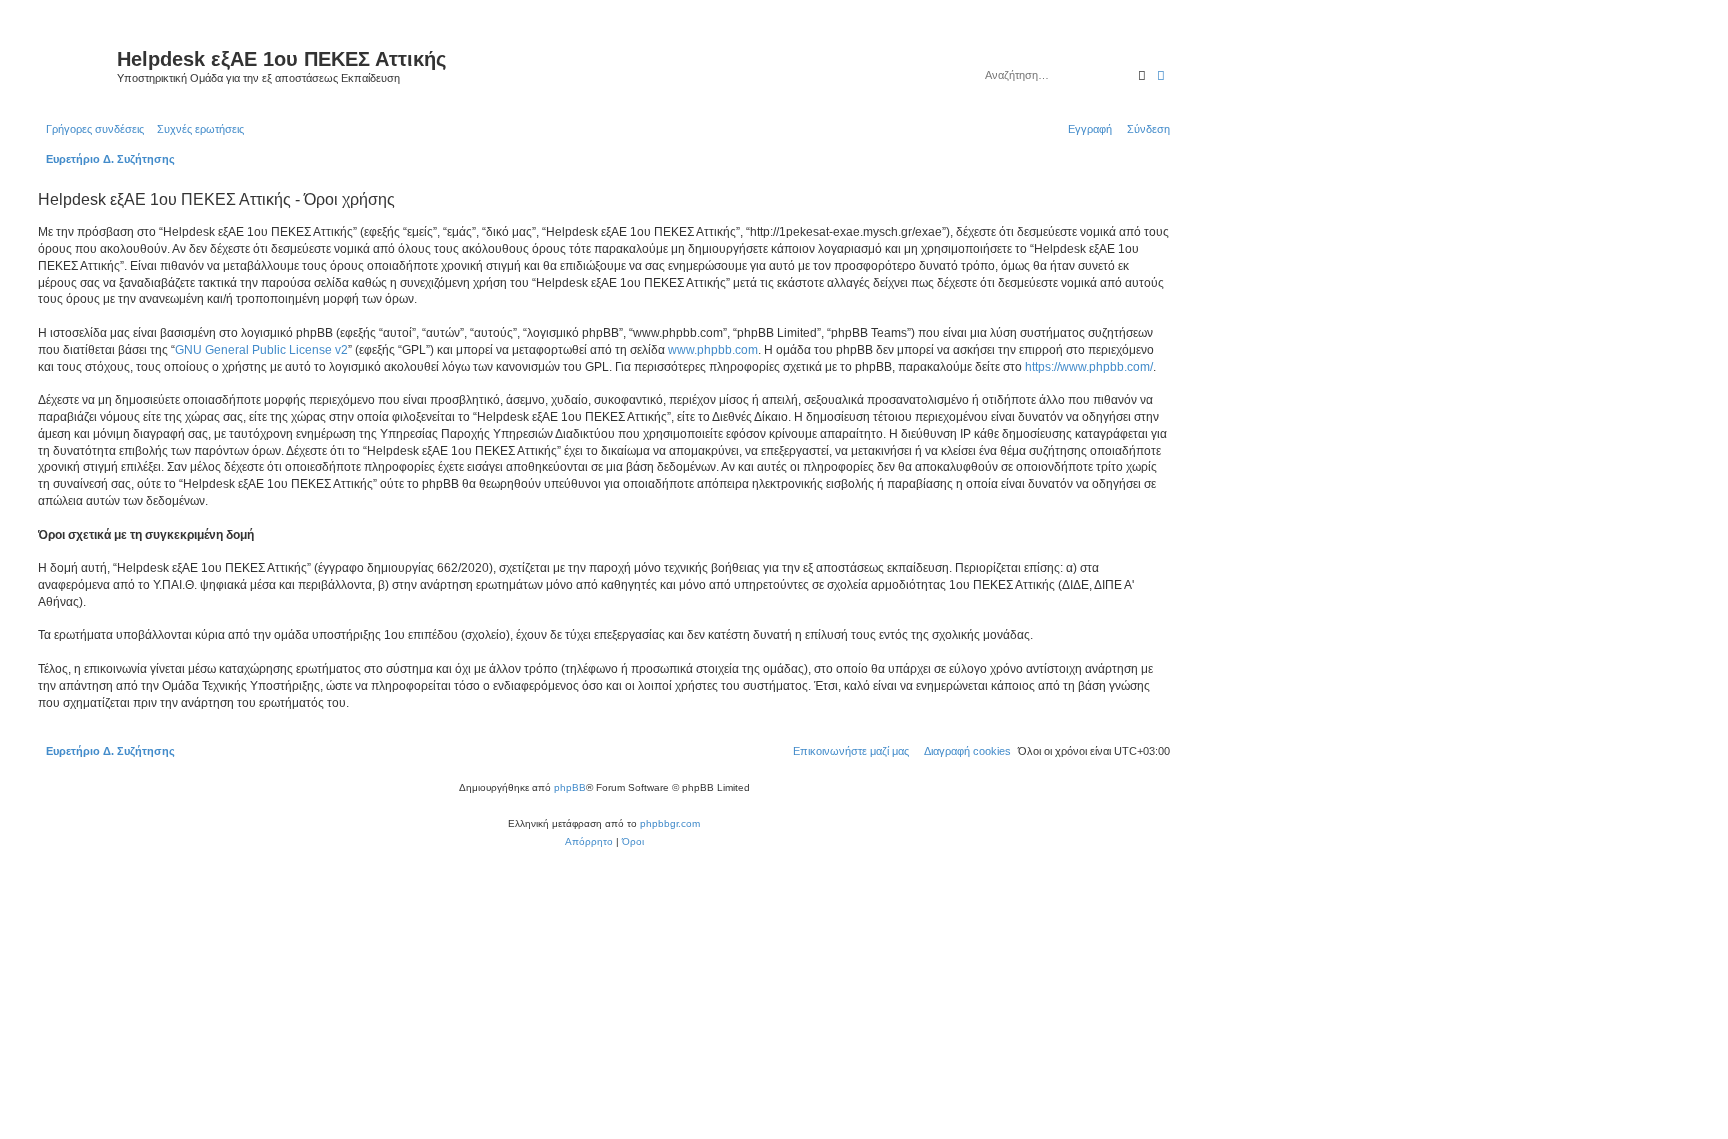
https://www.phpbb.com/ (1089, 367)
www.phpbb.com (713, 350)
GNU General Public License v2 (261, 350)
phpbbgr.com (670, 823)
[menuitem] (196, 129)
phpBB (570, 787)
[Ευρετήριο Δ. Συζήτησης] (75, 65)
